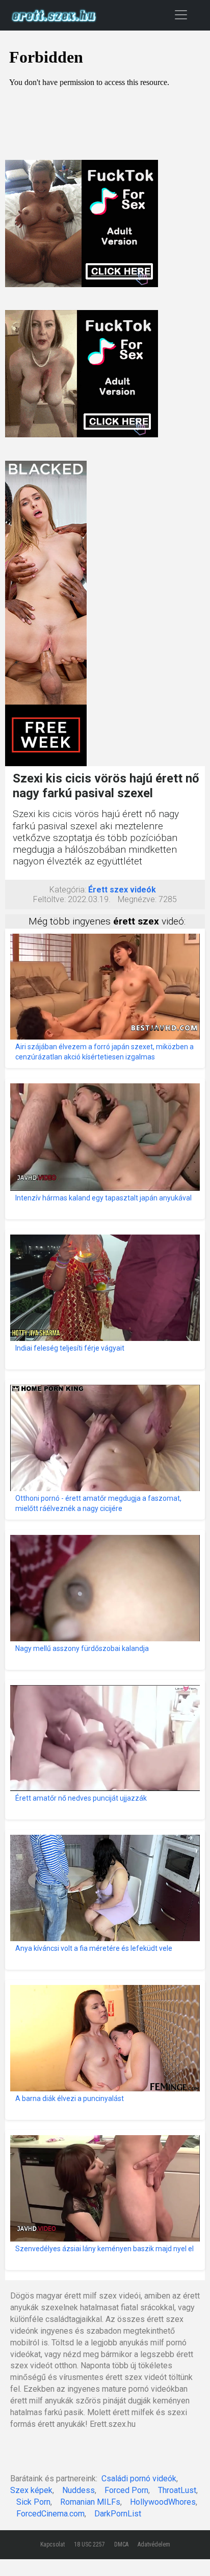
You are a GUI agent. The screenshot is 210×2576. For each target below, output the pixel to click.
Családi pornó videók (139, 2479)
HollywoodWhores (163, 2502)
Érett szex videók (122, 890)
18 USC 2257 (89, 2544)
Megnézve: (137, 899)
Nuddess (78, 2490)
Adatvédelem (154, 2544)
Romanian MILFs (90, 2502)
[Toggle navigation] (181, 15)
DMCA (121, 2544)
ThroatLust (177, 2490)
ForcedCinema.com (50, 2514)
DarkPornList (118, 2514)
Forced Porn (126, 2490)
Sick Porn (33, 2502)
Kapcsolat (52, 2544)
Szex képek (31, 2490)
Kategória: (68, 890)
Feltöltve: (49, 899)
